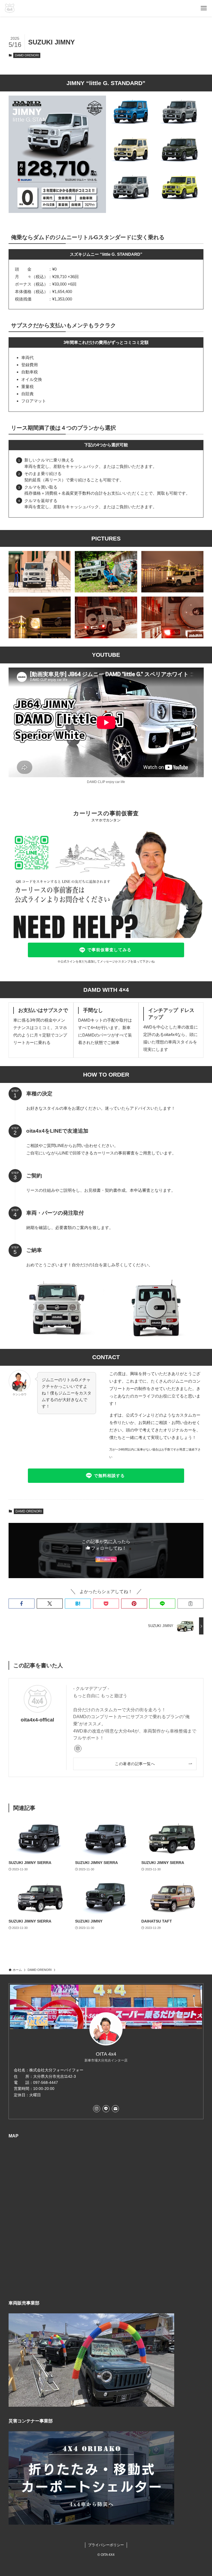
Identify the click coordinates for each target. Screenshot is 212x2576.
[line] (106, 2109)
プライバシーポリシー (106, 2545)
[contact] (115, 2109)
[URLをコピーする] (190, 1604)
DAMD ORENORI (27, 55)
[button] (22, 1604)
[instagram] (78, 1749)
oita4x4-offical (37, 1720)
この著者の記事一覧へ (135, 1764)
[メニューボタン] (204, 8)
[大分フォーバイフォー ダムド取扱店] (10, 8)
